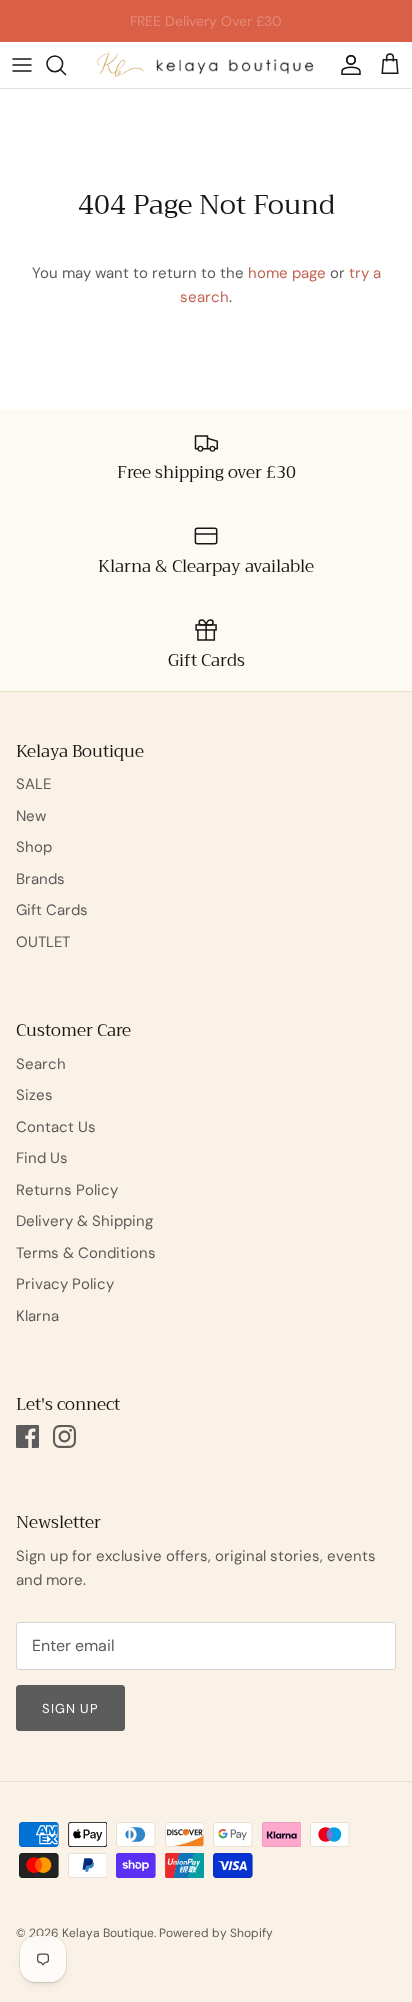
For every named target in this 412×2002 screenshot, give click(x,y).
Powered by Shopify (216, 1933)
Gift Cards (52, 910)
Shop (34, 847)
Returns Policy (67, 1190)
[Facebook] (27, 1436)
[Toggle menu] (22, 65)
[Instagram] (64, 1436)
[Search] (66, 65)
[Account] (346, 65)
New (31, 816)
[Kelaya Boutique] (206, 65)
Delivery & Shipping (84, 1221)
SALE (33, 784)
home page (287, 273)
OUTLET (43, 942)
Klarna (37, 1316)
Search (41, 1064)
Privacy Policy (65, 1284)
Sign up (70, 1708)
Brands (40, 879)
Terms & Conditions (86, 1253)
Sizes (34, 1095)
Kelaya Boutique (108, 1933)
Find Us (42, 1158)
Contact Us (56, 1127)
